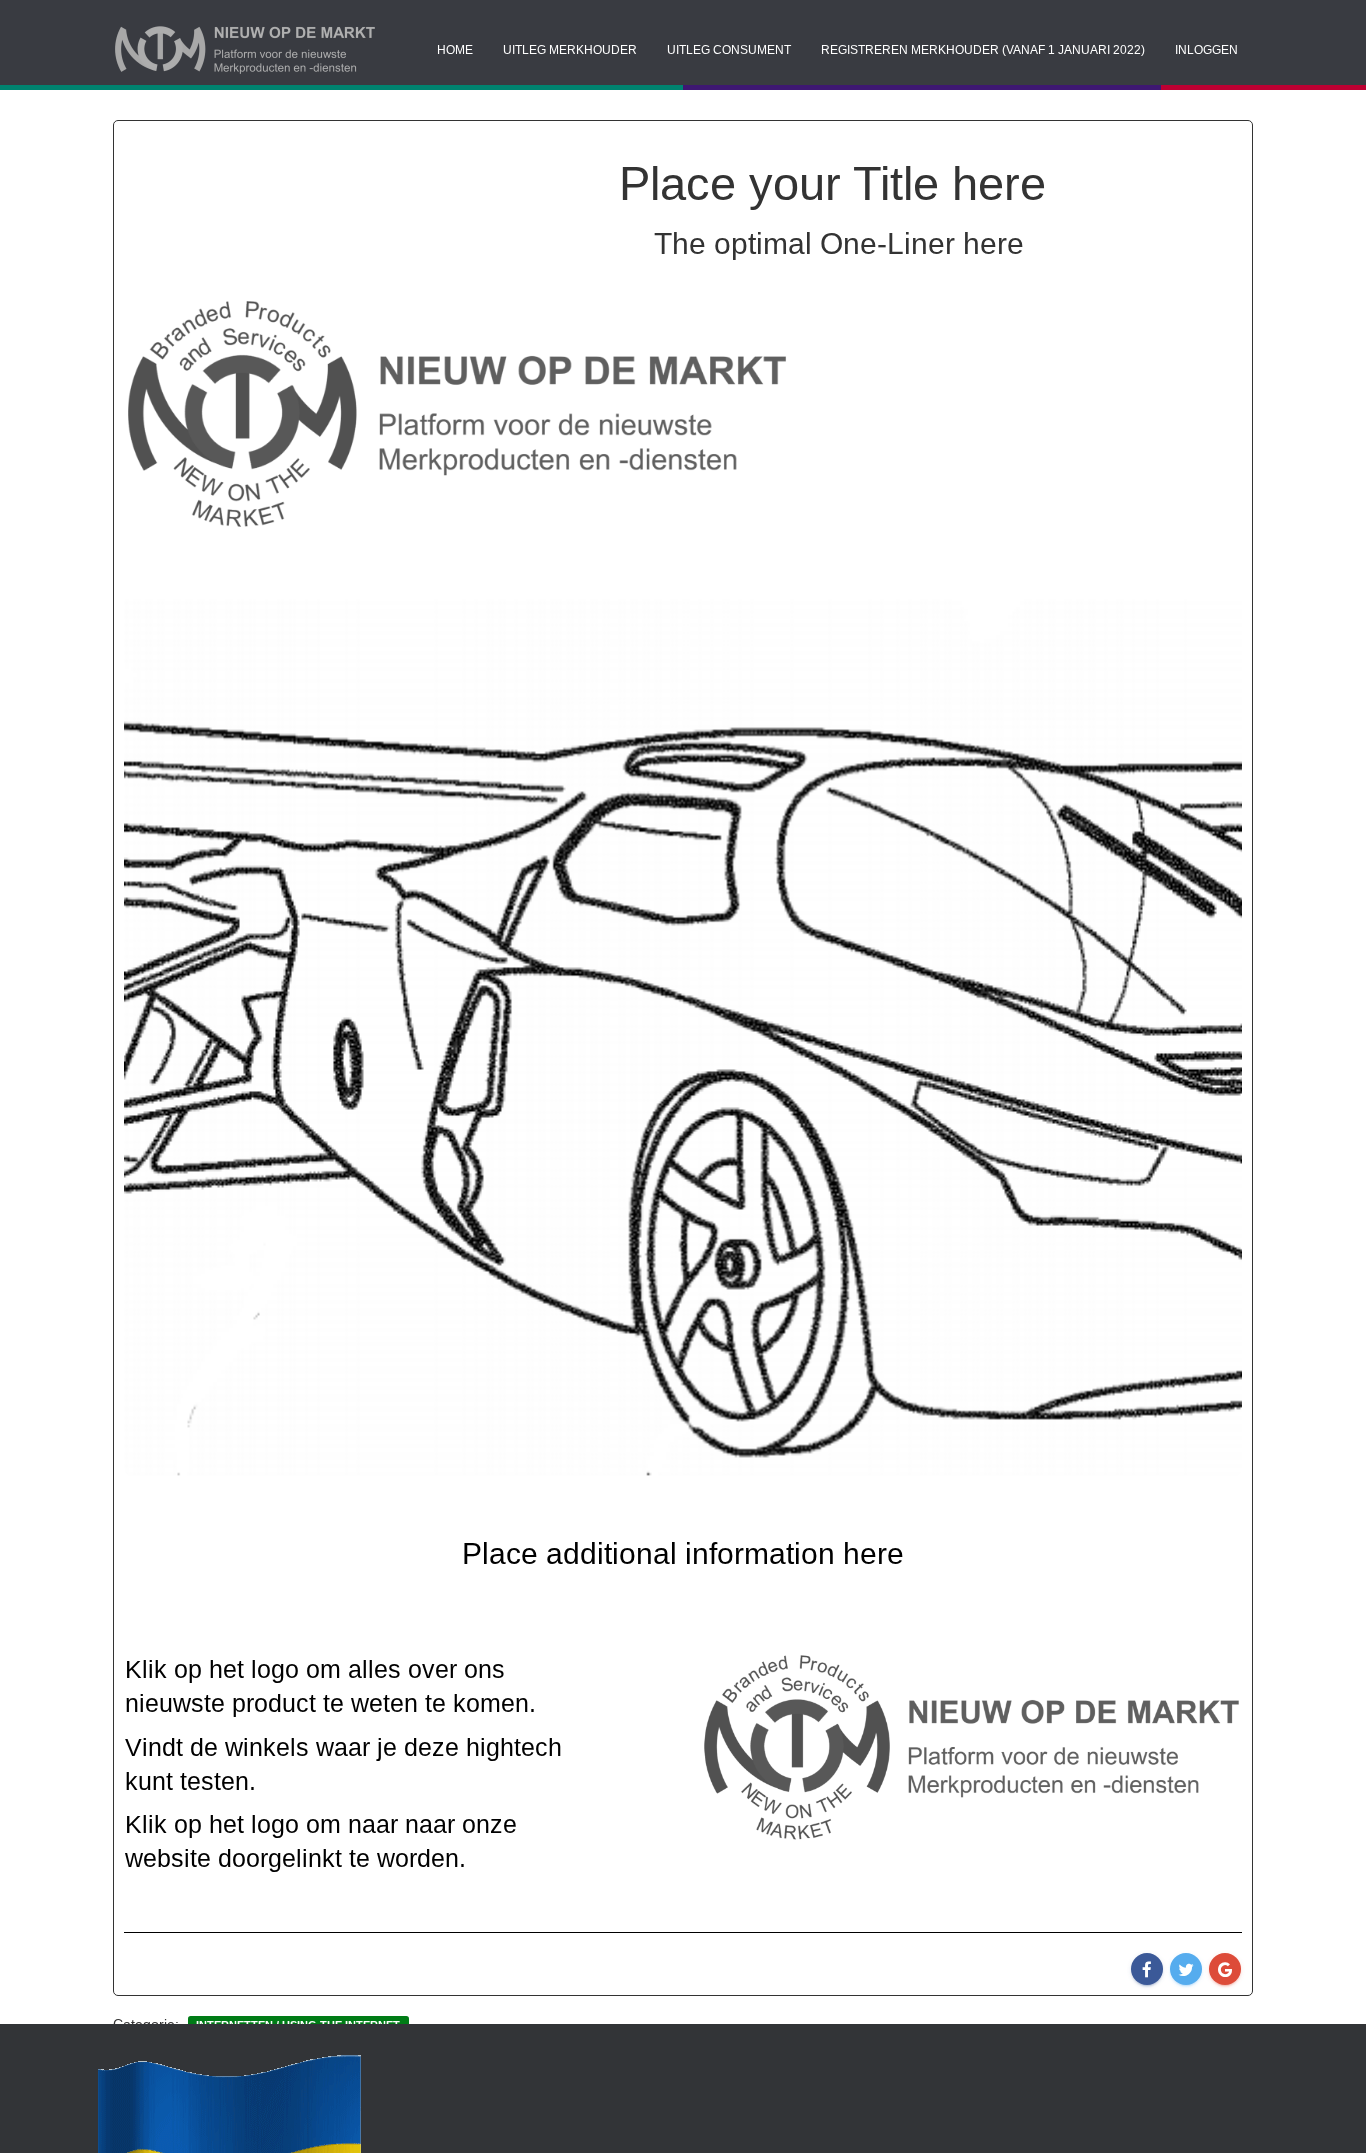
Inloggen (1206, 50)
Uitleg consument (729, 50)
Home (455, 50)
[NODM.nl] (288, 50)
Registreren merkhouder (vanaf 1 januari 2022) (983, 50)
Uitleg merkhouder (570, 50)
